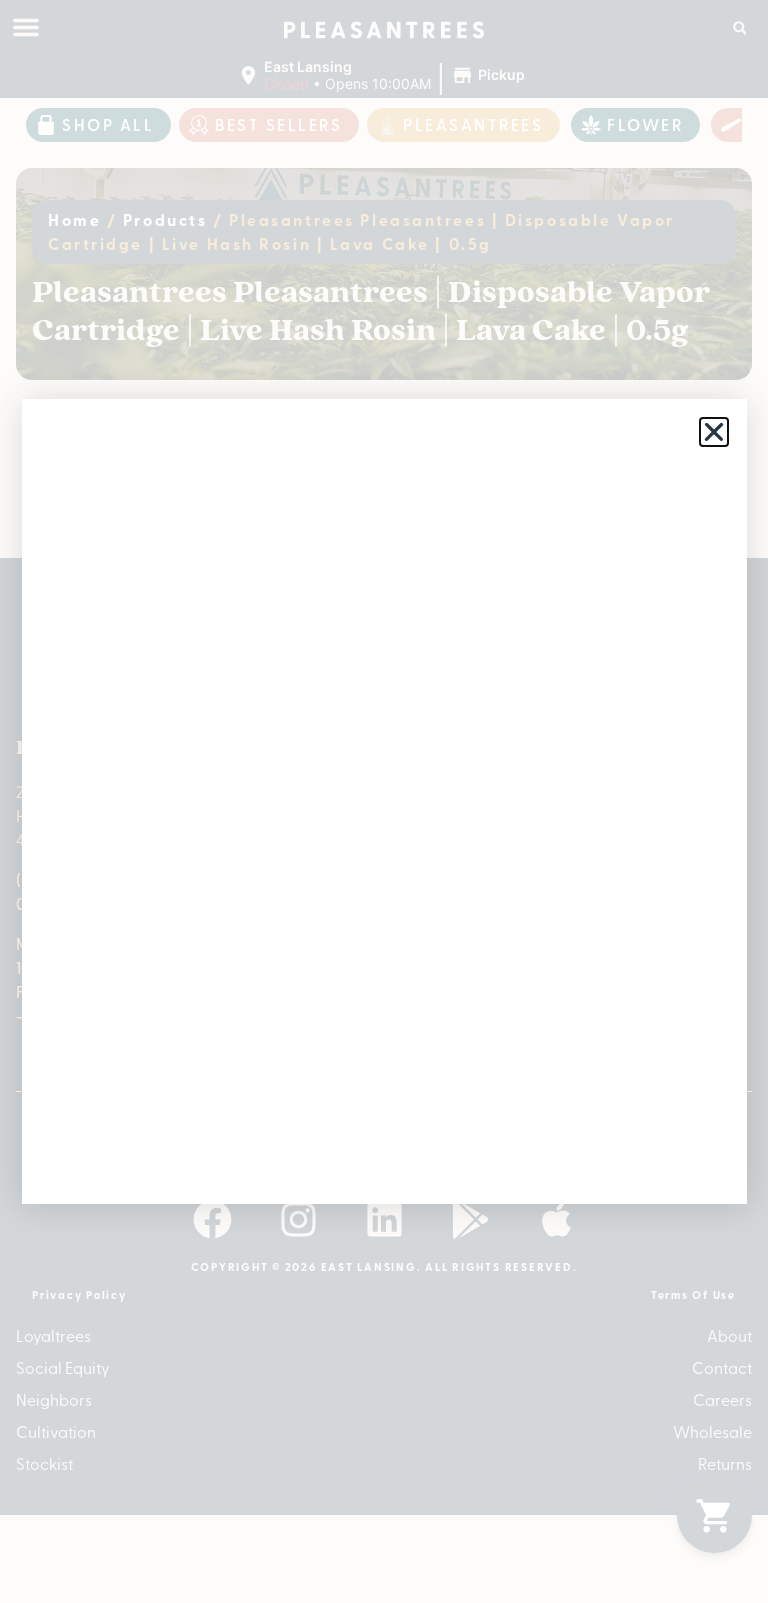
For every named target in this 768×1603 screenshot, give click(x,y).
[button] (714, 432)
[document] (384, 801)
